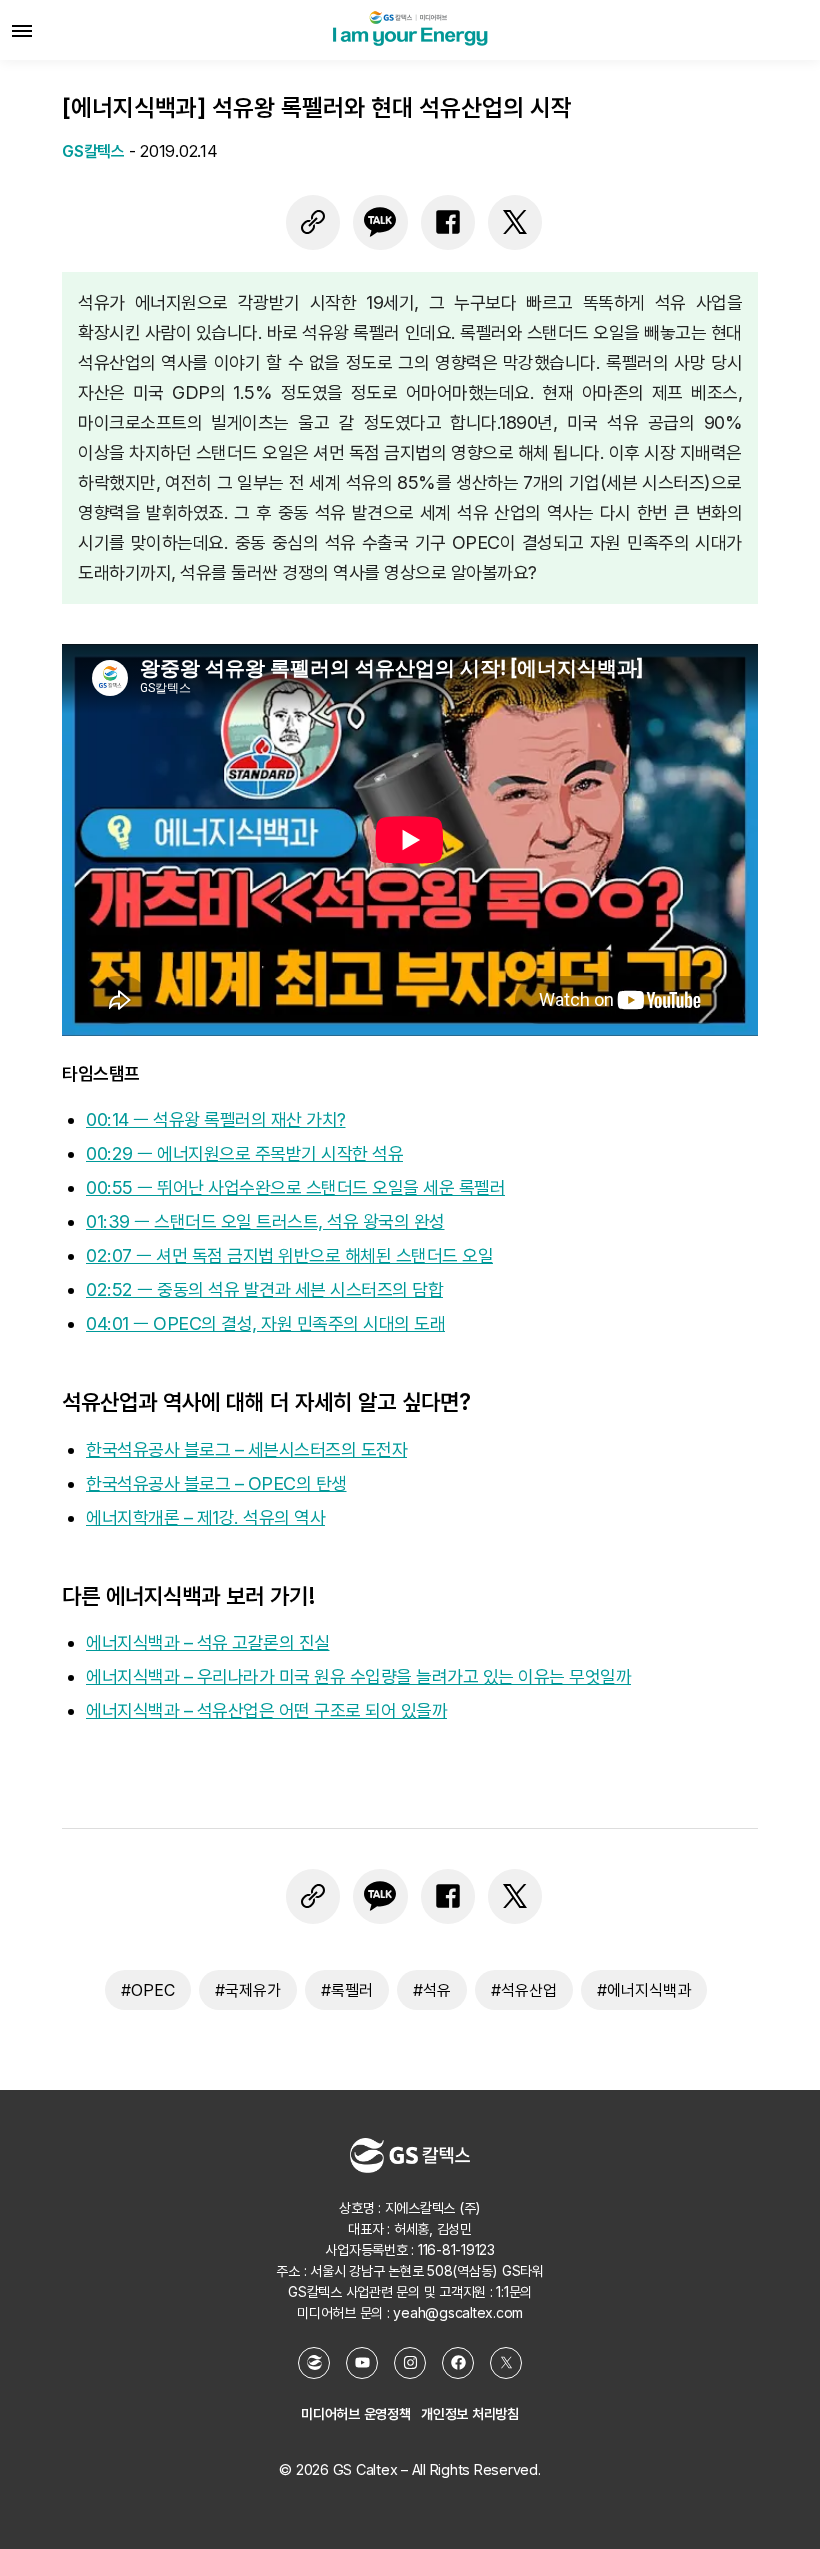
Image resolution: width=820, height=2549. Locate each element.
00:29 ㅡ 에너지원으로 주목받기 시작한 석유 (244, 1153)
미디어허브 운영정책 (356, 2413)
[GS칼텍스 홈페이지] (314, 2363)
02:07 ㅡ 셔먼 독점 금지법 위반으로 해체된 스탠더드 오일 (289, 1255)
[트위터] (515, 222)
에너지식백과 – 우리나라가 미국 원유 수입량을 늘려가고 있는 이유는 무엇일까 (358, 1676)
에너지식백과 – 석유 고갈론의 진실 (208, 1642)
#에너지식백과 (644, 1990)
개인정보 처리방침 (470, 2413)
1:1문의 (514, 2291)
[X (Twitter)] (506, 2363)
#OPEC (148, 1990)
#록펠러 (347, 1990)
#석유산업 (524, 1990)
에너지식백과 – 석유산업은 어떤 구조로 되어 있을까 (266, 1710)
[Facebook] (458, 2363)
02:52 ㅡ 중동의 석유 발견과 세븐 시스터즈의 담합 (264, 1289)
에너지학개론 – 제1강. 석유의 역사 (205, 1517)
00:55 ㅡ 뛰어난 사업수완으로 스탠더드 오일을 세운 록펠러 (295, 1187)
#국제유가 (248, 1990)
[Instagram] (410, 2363)
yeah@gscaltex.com (458, 2312)
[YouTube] (362, 2363)
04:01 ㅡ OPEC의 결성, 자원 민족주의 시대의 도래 (265, 1323)
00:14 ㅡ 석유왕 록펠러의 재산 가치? (216, 1119)
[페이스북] (448, 222)
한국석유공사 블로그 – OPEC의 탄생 (216, 1483)
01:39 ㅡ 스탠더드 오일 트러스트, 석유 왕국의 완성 (265, 1221)
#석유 (432, 1990)
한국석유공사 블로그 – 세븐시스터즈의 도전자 (246, 1449)
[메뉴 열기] (22, 30)
